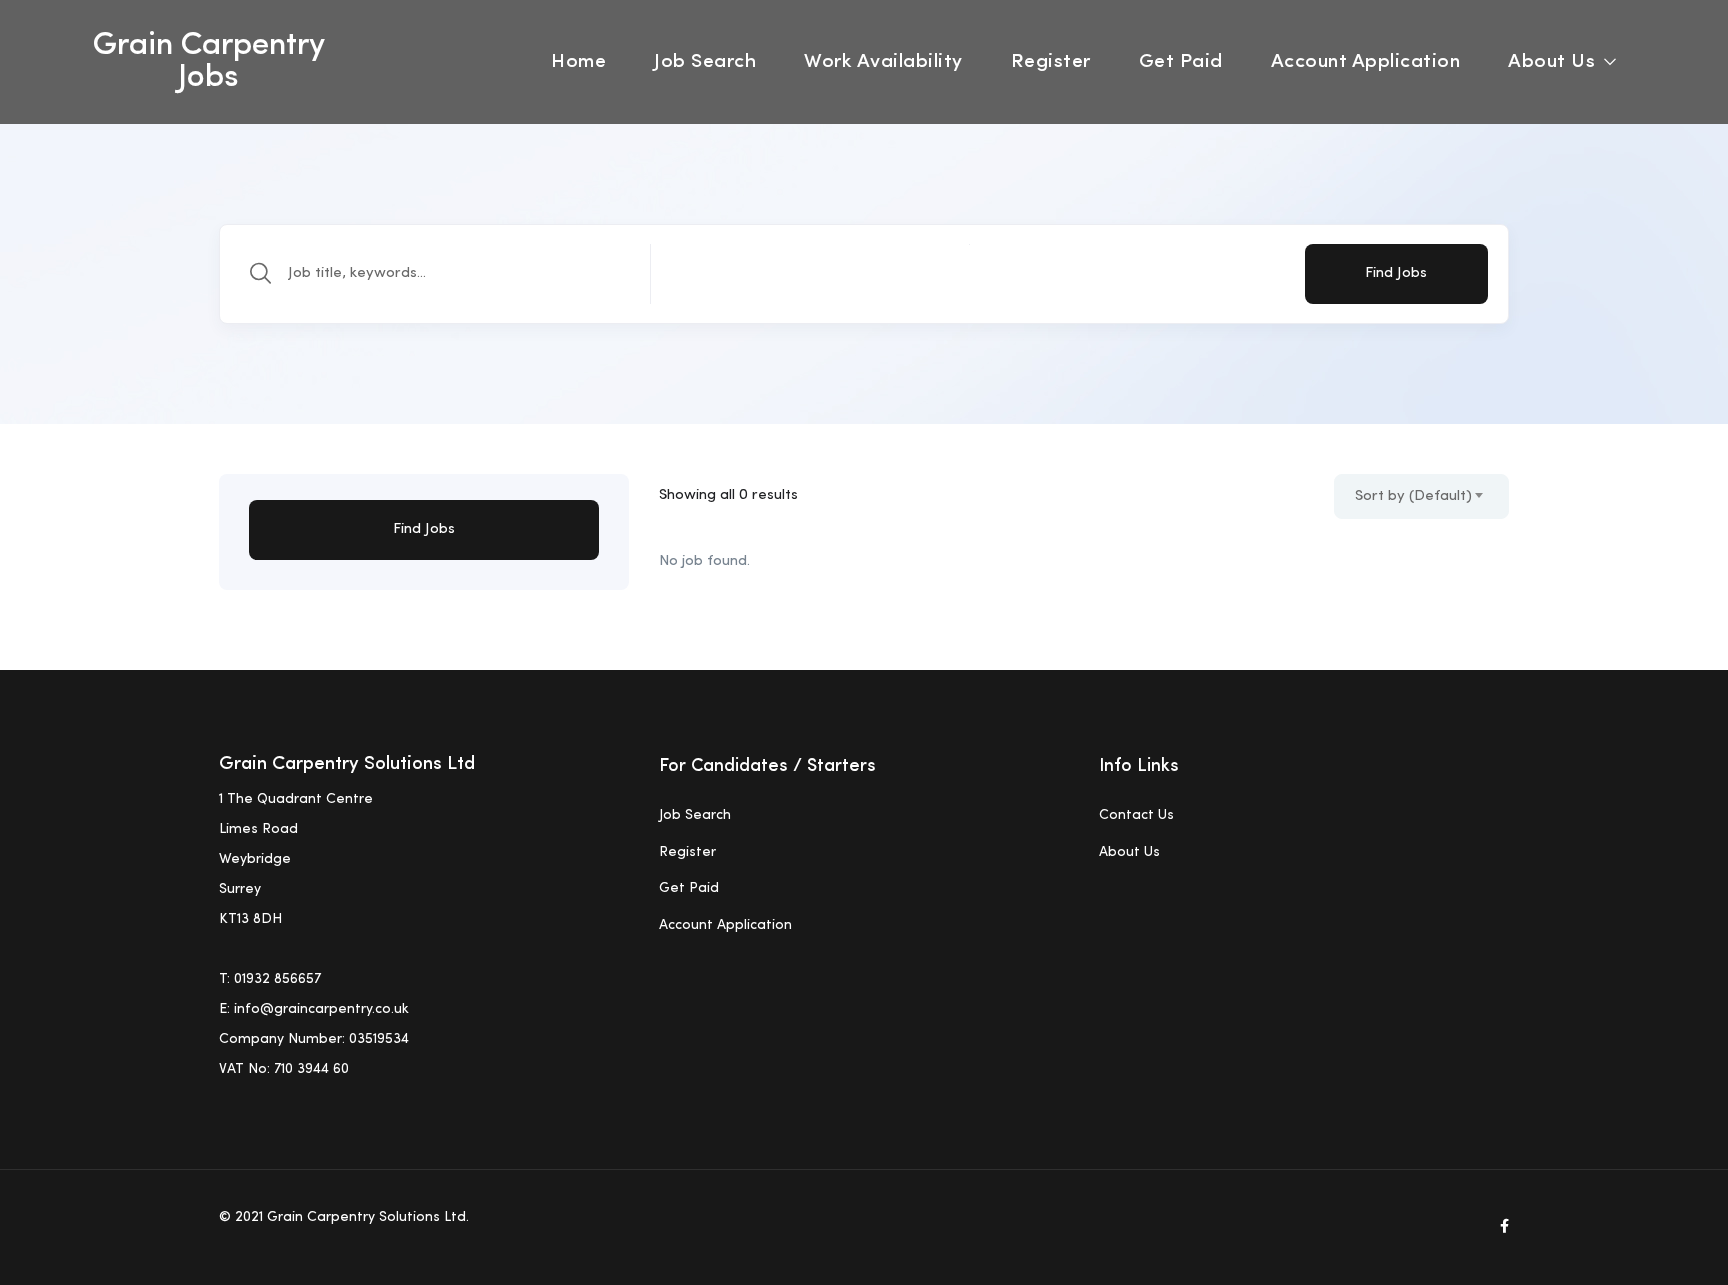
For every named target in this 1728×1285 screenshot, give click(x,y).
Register (1051, 62)
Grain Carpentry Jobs (209, 62)
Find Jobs (1396, 273)
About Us (1554, 62)
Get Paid (1181, 62)
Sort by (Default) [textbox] (1413, 496)
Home (578, 62)
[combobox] (1421, 496)
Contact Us (1136, 815)
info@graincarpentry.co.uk (321, 1009)
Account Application (1366, 62)
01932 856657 (277, 979)
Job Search (705, 62)
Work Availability (883, 62)
